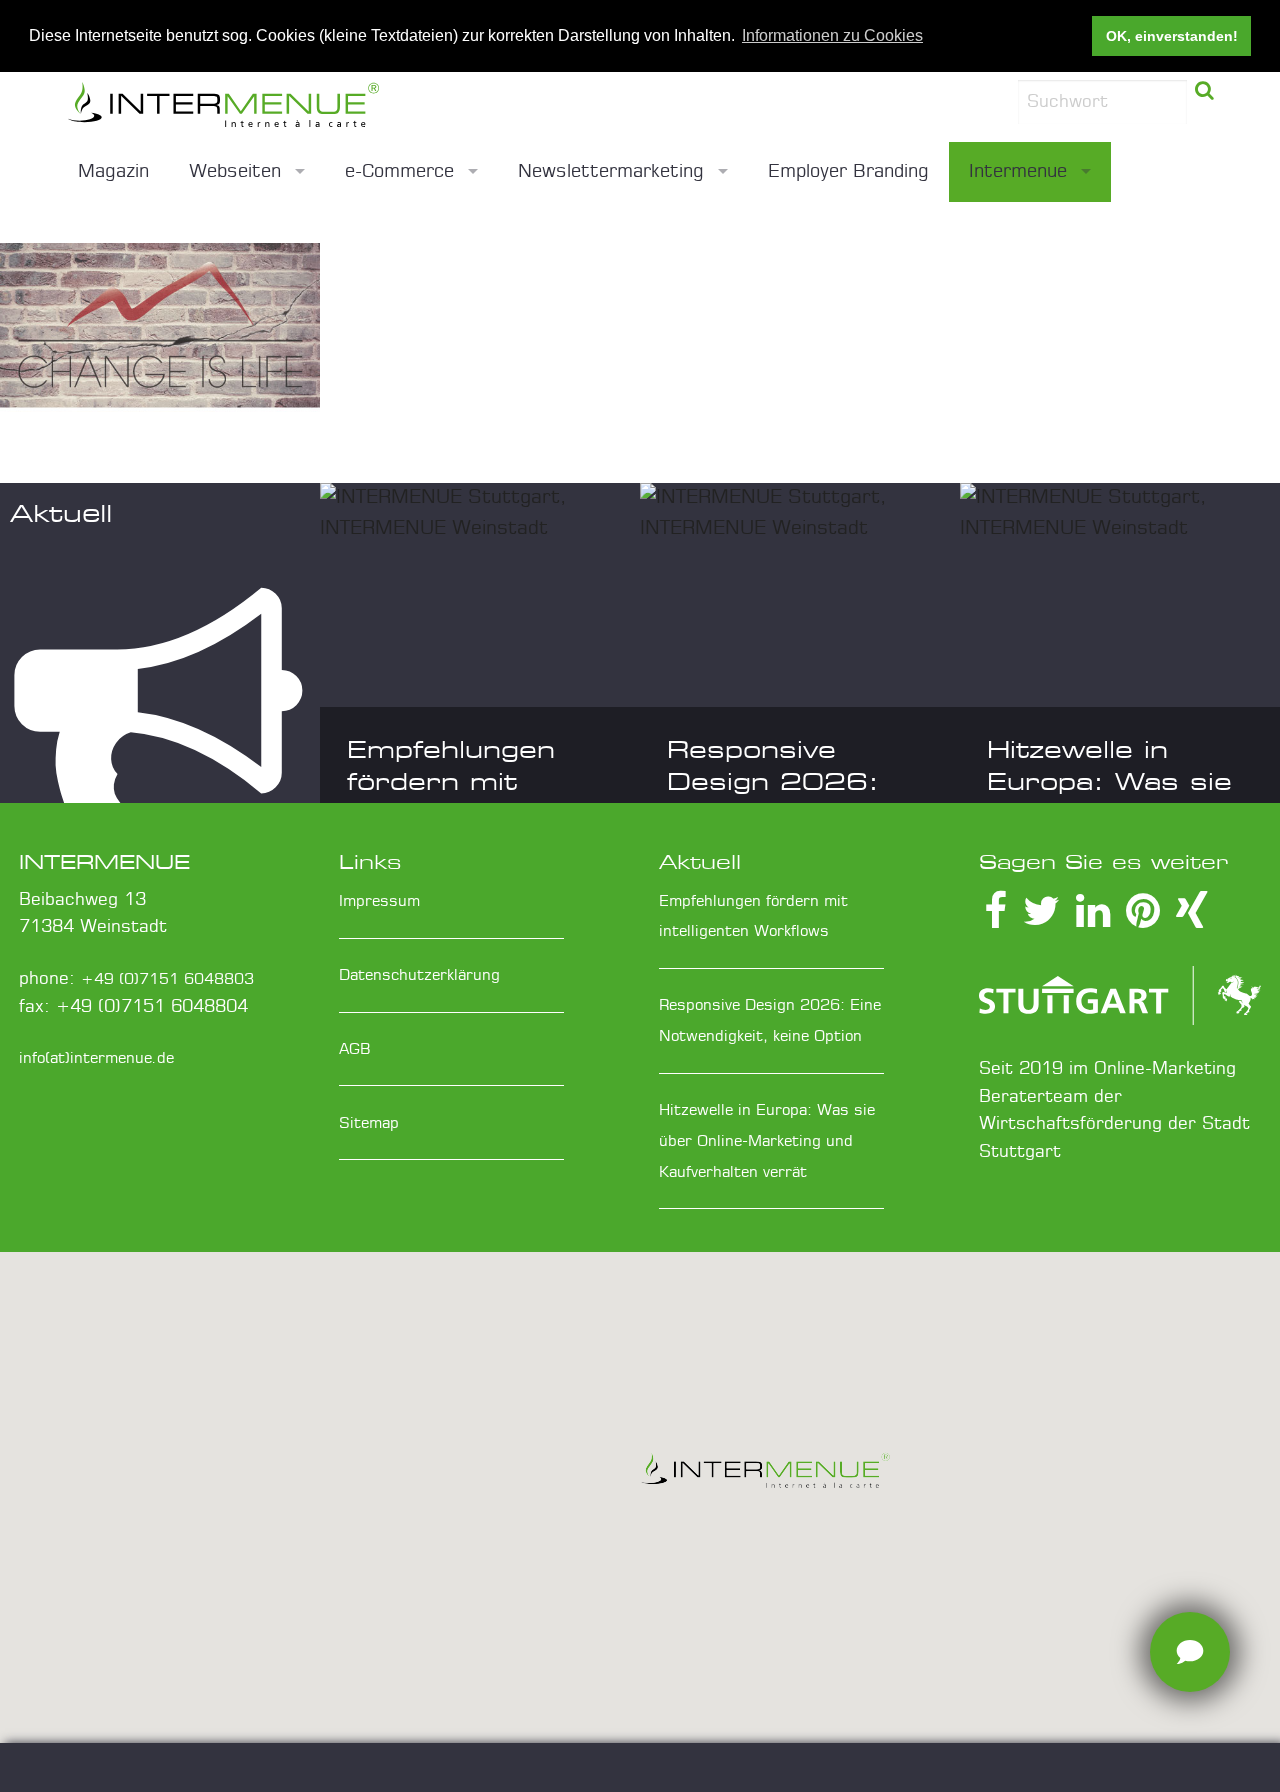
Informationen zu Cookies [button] (832, 35)
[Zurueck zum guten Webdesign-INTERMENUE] (340, 107)
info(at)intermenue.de (96, 1058)
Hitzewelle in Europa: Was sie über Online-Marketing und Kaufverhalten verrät (767, 1141)
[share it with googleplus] (1143, 920)
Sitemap (369, 1123)
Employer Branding (848, 172)
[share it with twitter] (1041, 920)
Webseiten (235, 172)
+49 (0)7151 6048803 (167, 979)
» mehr (56, 245)
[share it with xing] (1191, 920)
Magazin (113, 172)
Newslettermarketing (611, 172)
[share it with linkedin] (1093, 920)
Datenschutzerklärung (419, 975)
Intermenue (1018, 172)
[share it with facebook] (995, 920)
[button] (765, 1477)
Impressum (379, 901)
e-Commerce (399, 172)
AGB (355, 1049)
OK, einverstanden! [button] (1172, 36)
